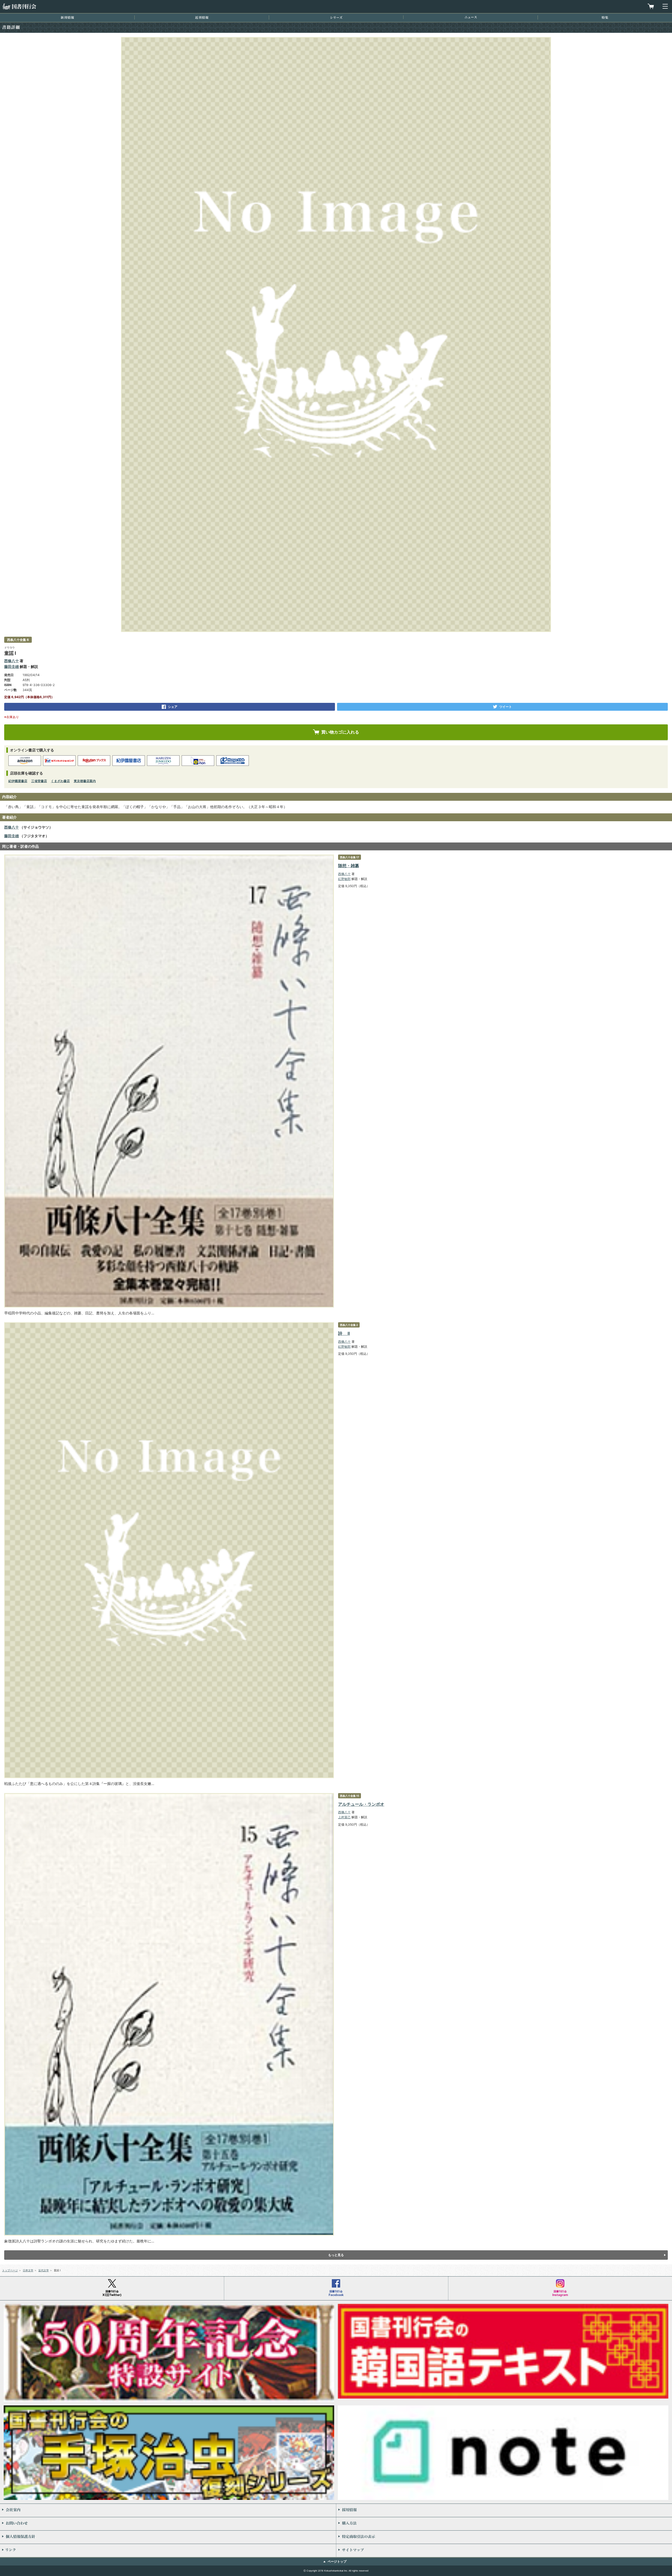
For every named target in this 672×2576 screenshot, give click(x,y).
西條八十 (12, 661)
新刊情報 (67, 17)
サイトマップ (504, 2551)
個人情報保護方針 (168, 2537)
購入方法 (504, 2524)
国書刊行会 (19, 6)
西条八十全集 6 (18, 640)
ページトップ (337, 2561)
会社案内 (168, 2510)
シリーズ (336, 17)
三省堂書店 (39, 781)
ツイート (506, 707)
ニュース (471, 17)
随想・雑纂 (349, 866)
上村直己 (344, 1817)
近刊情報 (202, 17)
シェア (173, 707)
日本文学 (28, 2270)
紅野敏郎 (344, 879)
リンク (168, 2551)
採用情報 (504, 2510)
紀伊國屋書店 (18, 781)
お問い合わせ (168, 2524)
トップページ (10, 2270)
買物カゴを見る (651, 6)
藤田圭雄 (12, 667)
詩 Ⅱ (344, 1333)
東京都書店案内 (85, 781)
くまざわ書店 (60, 781)
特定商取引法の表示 (504, 2537)
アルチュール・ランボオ (361, 1804)
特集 (605, 17)
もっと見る (336, 2255)
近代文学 (44, 2270)
